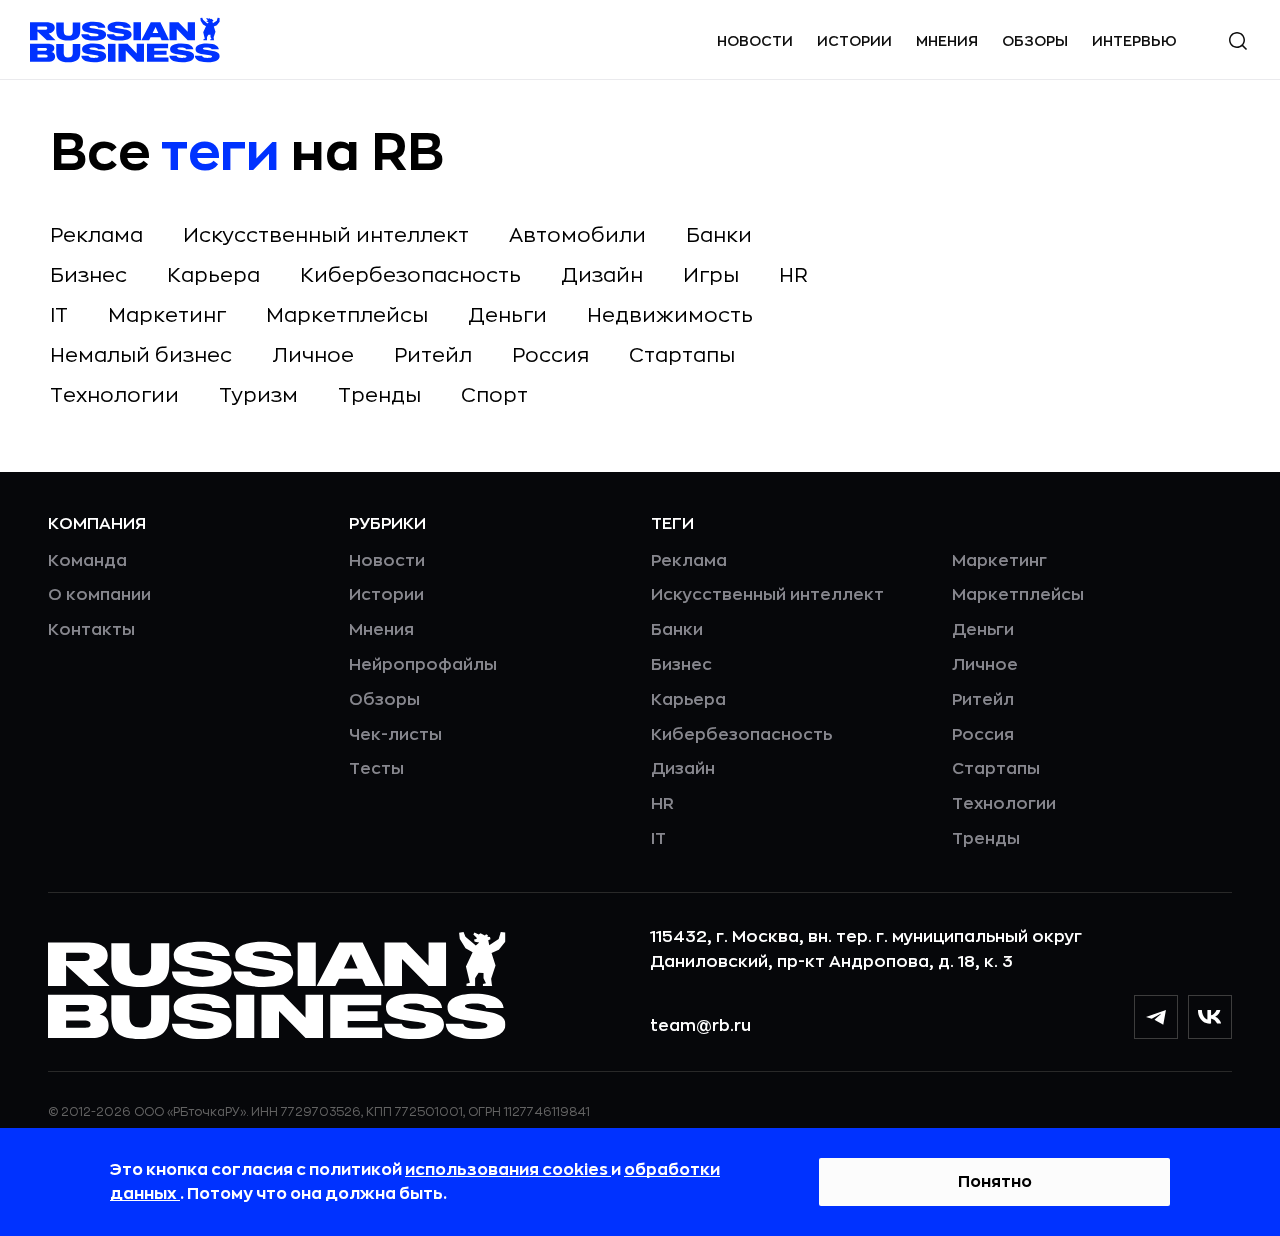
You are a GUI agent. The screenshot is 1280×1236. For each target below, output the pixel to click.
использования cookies (508, 1170)
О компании (99, 595)
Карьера (213, 275)
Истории (854, 41)
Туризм (258, 395)
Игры (711, 275)
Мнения (947, 41)
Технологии (114, 395)
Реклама (96, 235)
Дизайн (602, 275)
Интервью (1134, 41)
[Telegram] (1156, 1017)
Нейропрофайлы (423, 665)
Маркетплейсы (347, 315)
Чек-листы (395, 735)
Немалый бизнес (141, 355)
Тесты (376, 769)
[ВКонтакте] (1210, 1017)
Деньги (507, 315)
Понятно (995, 1182)
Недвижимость (670, 315)
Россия (550, 355)
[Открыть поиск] (1238, 41)
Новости (755, 41)
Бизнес (88, 275)
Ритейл (433, 355)
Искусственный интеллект (326, 235)
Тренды (379, 395)
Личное (313, 355)
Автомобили (577, 235)
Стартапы (682, 355)
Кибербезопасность (410, 275)
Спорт (494, 395)
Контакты (91, 630)
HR (793, 275)
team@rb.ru (700, 1026)
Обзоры (1035, 41)
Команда (87, 561)
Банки (719, 235)
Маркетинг (167, 315)
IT (59, 315)
